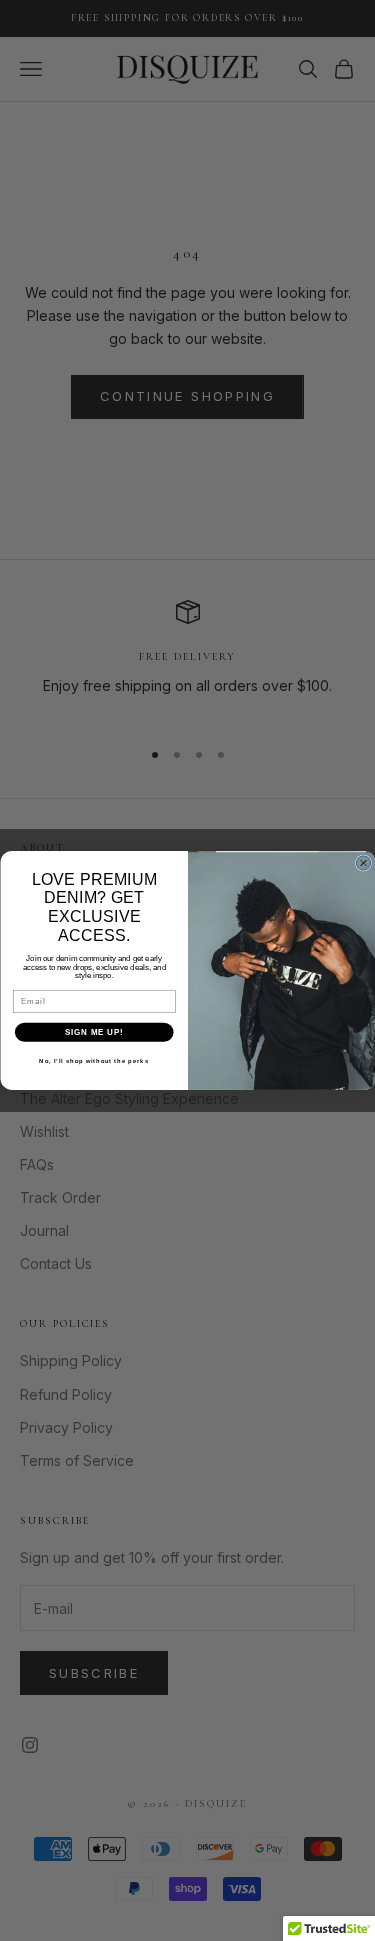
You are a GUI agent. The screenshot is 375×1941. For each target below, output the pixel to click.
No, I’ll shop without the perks (94, 1061)
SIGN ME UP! (94, 1032)
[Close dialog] (363, 863)
